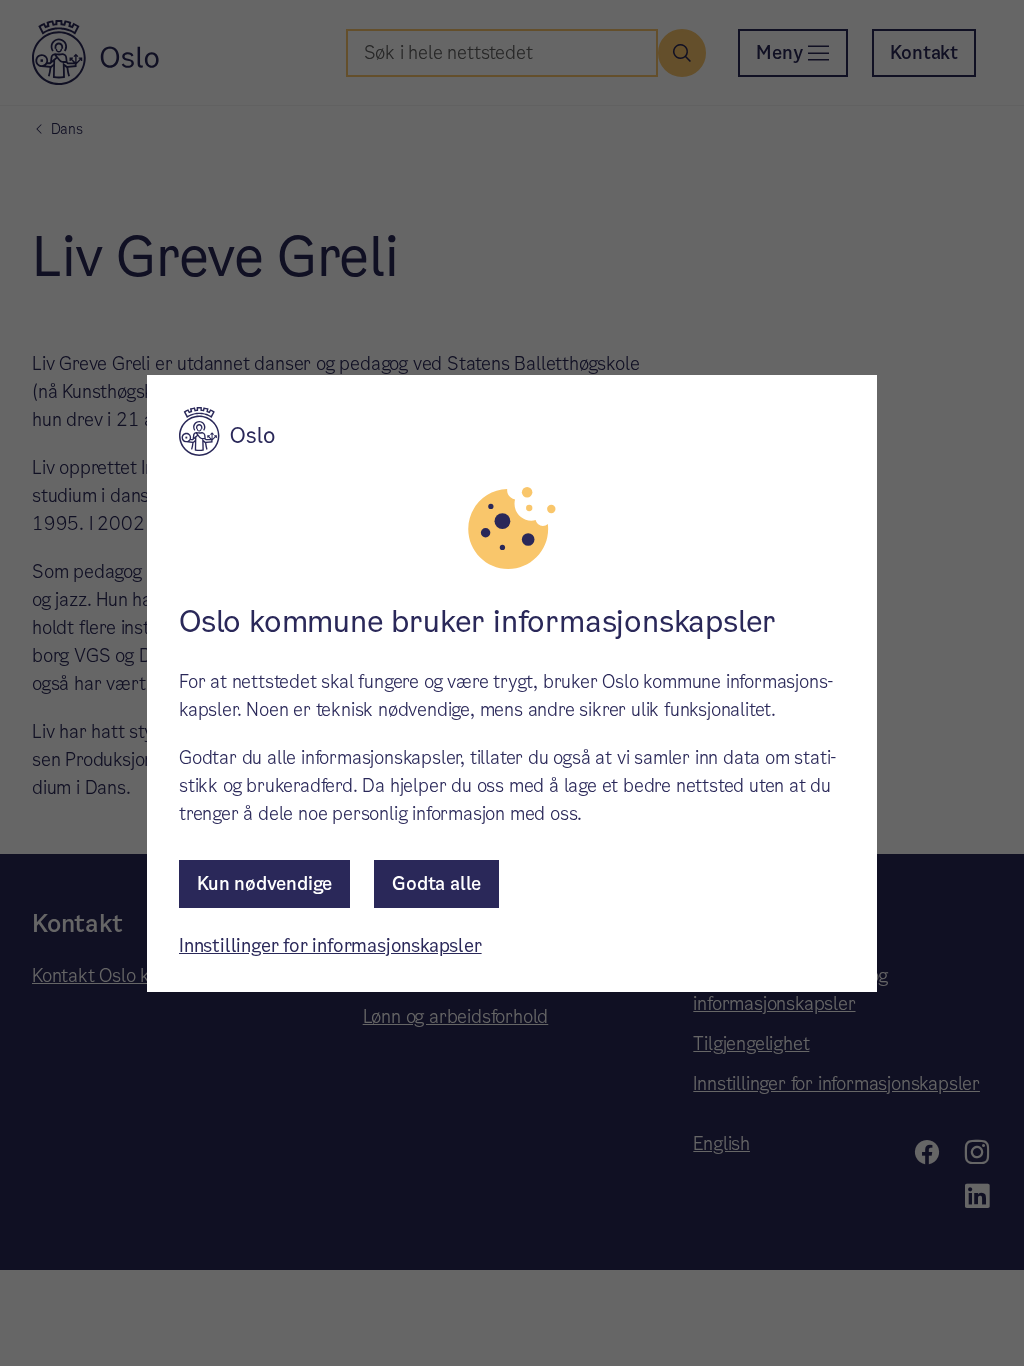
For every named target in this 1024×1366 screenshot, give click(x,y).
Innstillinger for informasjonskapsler (330, 945)
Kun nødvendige (264, 883)
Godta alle (436, 883)
